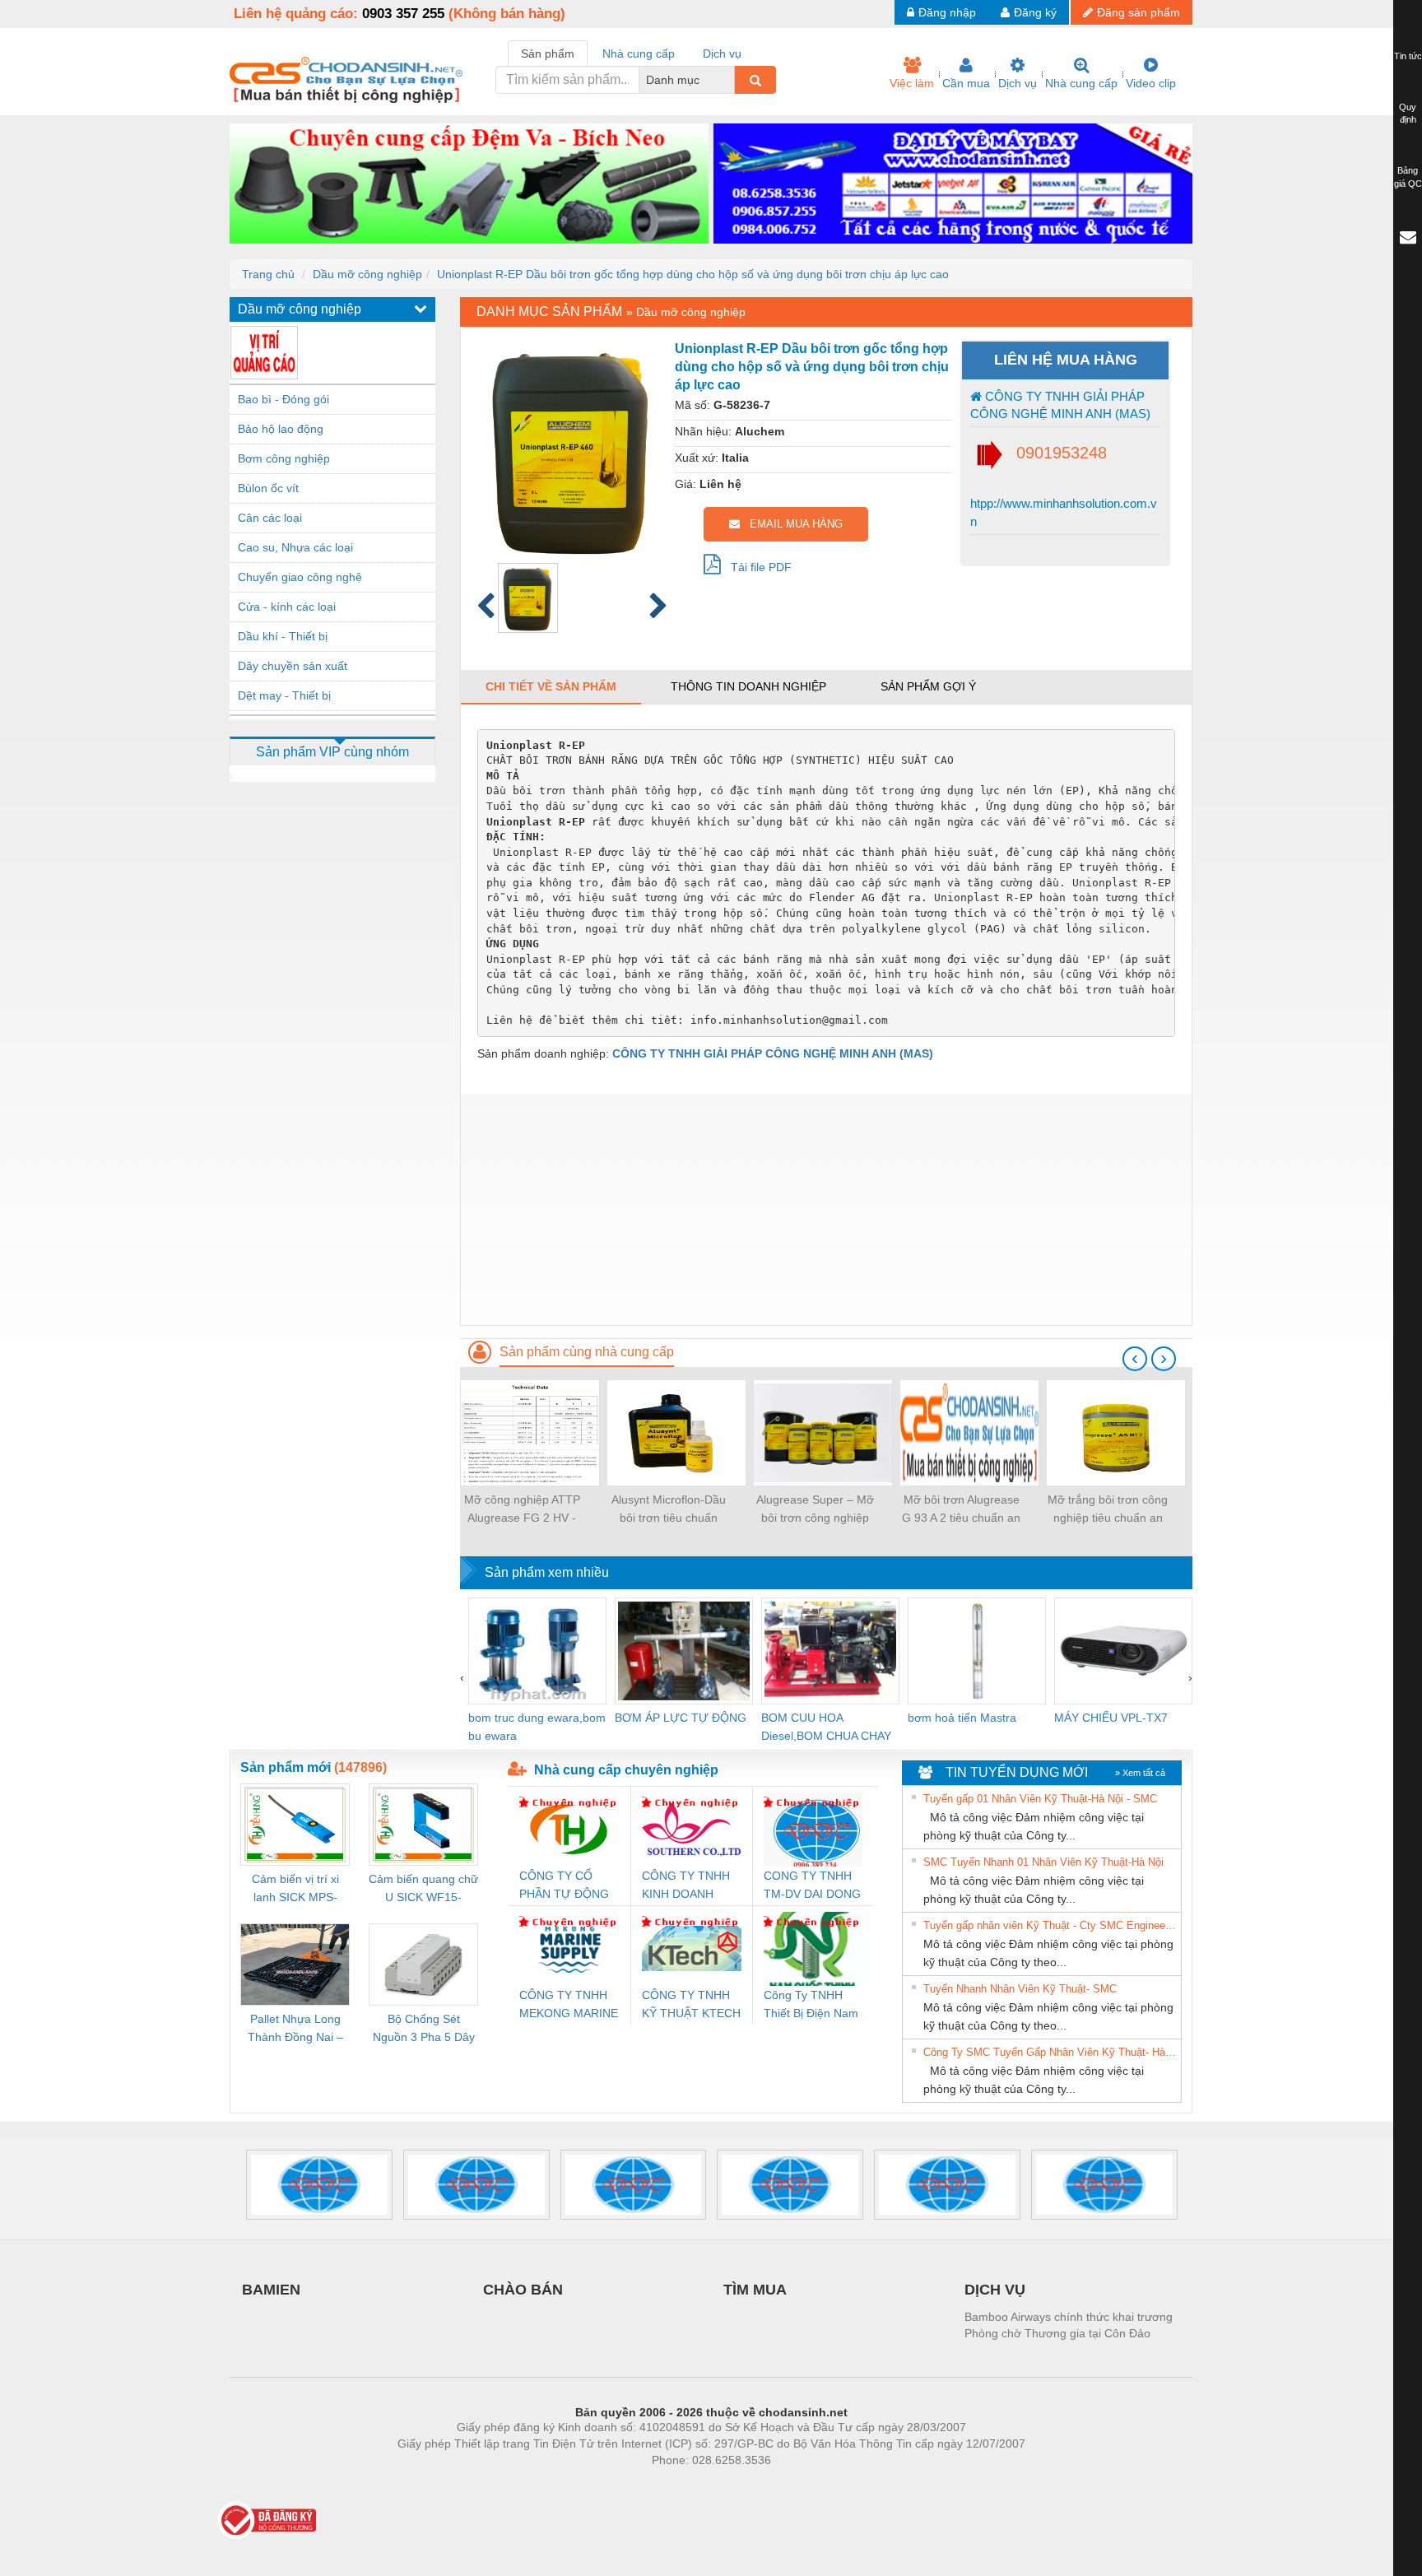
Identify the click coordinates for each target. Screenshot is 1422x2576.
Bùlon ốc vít (268, 488)
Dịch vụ (1018, 83)
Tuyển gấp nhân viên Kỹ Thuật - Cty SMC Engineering (1050, 1925)
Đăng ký (1035, 12)
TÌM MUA (755, 2290)
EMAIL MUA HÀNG (791, 524)
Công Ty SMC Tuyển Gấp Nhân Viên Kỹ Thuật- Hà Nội (1050, 2052)
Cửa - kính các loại (287, 607)
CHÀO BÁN (523, 2290)
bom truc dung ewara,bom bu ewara (537, 1727)
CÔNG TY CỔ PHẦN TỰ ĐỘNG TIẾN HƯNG (564, 1886)
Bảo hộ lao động (281, 429)
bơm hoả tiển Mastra (962, 1718)
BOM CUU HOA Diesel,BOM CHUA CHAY (826, 1727)
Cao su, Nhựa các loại (295, 547)
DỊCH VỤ (995, 2290)
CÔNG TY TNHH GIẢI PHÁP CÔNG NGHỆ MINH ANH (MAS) (1060, 405)
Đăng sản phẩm (1139, 12)
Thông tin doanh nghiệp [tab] (748, 686)
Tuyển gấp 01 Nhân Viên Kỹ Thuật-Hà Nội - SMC (1040, 1799)
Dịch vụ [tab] (722, 53)
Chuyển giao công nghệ (300, 577)
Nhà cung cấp (1081, 83)
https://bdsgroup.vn (690, 2485)
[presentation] (1135, 1359)
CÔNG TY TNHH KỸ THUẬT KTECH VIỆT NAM (691, 2005)
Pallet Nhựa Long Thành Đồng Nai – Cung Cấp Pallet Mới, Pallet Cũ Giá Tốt (295, 2029)
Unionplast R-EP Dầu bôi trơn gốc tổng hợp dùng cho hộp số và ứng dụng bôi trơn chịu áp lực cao (693, 274)
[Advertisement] (826, 1210)
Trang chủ (268, 274)
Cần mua (966, 83)
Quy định (1408, 114)
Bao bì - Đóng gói (283, 399)
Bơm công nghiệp (284, 458)
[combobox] (730, 80)
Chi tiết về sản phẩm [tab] (551, 686)
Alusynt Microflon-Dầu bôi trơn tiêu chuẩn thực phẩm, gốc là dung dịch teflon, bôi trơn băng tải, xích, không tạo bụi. (668, 1510)
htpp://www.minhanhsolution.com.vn (1064, 512)
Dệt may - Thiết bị (284, 695)
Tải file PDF (756, 567)
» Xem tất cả (1140, 1773)
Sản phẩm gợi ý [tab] (928, 686)
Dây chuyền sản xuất (293, 666)
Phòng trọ (604, 2485)
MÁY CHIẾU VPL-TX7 (1111, 1718)
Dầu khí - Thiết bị (283, 636)
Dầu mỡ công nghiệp (367, 274)
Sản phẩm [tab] (548, 53)
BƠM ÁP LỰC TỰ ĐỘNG (681, 1718)
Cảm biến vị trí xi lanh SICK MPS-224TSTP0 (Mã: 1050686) (295, 1889)
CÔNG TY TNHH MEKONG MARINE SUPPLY (569, 2005)
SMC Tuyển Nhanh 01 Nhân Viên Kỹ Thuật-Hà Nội (1043, 1862)
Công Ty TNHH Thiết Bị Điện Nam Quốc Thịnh (811, 2005)
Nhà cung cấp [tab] (639, 53)
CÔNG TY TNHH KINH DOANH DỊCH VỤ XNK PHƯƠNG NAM (686, 1886)
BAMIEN (271, 2290)
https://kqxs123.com (792, 2485)
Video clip (1151, 83)
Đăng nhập (947, 12)
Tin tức (1408, 56)
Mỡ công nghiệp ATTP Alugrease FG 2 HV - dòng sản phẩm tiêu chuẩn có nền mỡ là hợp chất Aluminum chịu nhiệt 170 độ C (522, 1510)
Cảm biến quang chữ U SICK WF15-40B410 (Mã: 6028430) (423, 1889)
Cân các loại (270, 518)
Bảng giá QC (1408, 177)
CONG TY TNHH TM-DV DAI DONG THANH (812, 1886)
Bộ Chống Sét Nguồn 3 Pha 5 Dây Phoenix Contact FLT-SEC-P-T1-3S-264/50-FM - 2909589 (424, 2029)
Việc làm (912, 83)
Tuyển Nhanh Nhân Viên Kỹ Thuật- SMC (1020, 1989)
